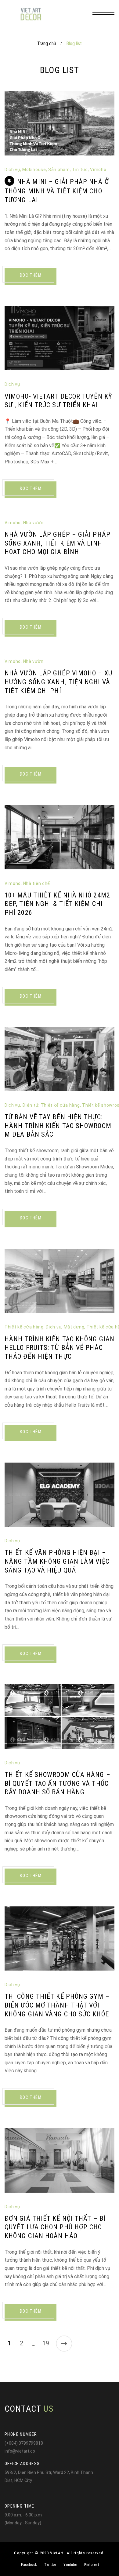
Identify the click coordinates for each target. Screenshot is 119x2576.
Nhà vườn (33, 523)
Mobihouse (34, 170)
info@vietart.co (20, 2451)
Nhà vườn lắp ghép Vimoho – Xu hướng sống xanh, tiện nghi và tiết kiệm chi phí (58, 682)
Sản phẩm (59, 170)
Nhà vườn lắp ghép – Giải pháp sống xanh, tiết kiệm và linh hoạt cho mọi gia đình (58, 543)
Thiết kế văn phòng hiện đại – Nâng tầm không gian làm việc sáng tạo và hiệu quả (57, 1561)
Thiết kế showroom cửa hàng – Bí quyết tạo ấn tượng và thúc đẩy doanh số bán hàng (58, 1783)
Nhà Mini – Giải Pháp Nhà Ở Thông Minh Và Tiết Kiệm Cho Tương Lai (57, 191)
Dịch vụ (12, 170)
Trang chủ (47, 44)
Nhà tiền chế (37, 883)
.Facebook (28, 2565)
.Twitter (50, 2565)
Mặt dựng (74, 1327)
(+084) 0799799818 (24, 2443)
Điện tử (30, 1105)
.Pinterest (91, 2565)
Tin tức (80, 170)
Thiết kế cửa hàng (60, 1105)
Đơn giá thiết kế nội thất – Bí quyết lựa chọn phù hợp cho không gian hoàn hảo (55, 2227)
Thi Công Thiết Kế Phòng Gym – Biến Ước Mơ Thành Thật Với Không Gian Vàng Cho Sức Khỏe (57, 2005)
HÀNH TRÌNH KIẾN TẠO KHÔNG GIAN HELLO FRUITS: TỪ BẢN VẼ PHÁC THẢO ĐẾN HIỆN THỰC (60, 1348)
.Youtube (70, 2565)
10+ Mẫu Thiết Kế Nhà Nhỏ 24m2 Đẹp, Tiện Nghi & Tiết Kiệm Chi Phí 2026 (57, 904)
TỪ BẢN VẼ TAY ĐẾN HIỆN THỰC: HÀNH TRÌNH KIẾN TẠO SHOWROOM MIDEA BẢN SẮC (58, 1126)
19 (46, 2343)
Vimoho (98, 170)
